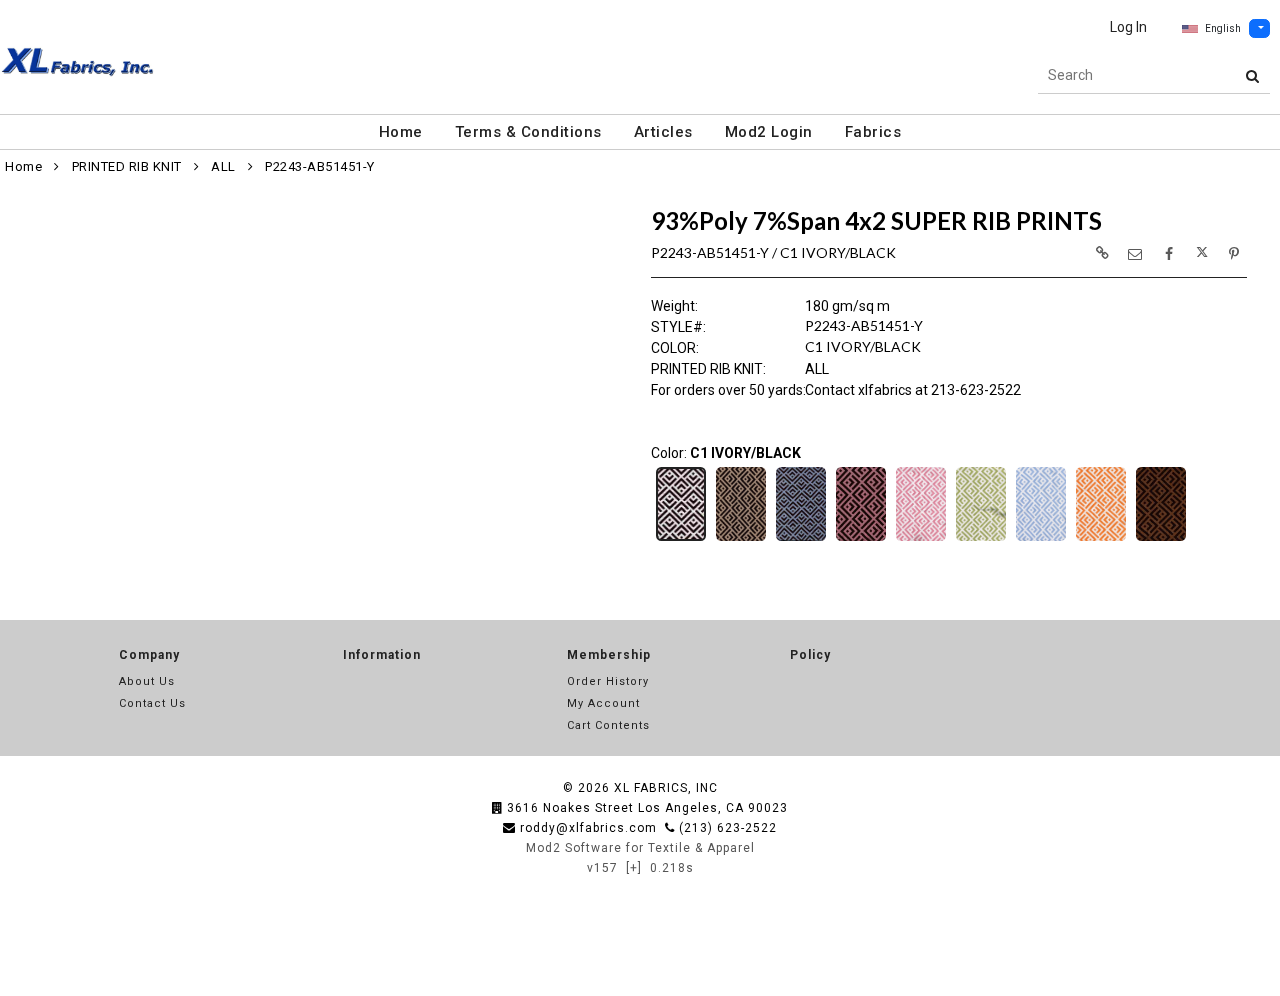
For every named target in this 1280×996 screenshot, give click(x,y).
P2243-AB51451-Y (320, 166)
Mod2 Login (769, 132)
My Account (603, 703)
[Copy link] (1102, 253)
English (1223, 28)
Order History (608, 681)
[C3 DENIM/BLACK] (801, 539)
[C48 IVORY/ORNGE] (1101, 539)
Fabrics (873, 132)
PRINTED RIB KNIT (127, 166)
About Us (147, 681)
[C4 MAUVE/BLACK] (861, 539)
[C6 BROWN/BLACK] (1161, 539)
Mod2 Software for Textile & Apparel (640, 848)
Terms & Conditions (528, 132)
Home (401, 132)
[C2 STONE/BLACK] (741, 539)
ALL (223, 166)
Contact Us (152, 703)
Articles (663, 132)
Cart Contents (608, 725)
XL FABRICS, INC (666, 788)
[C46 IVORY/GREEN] (981, 539)
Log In (1128, 27)
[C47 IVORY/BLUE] (1041, 539)
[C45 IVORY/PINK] (921, 539)
